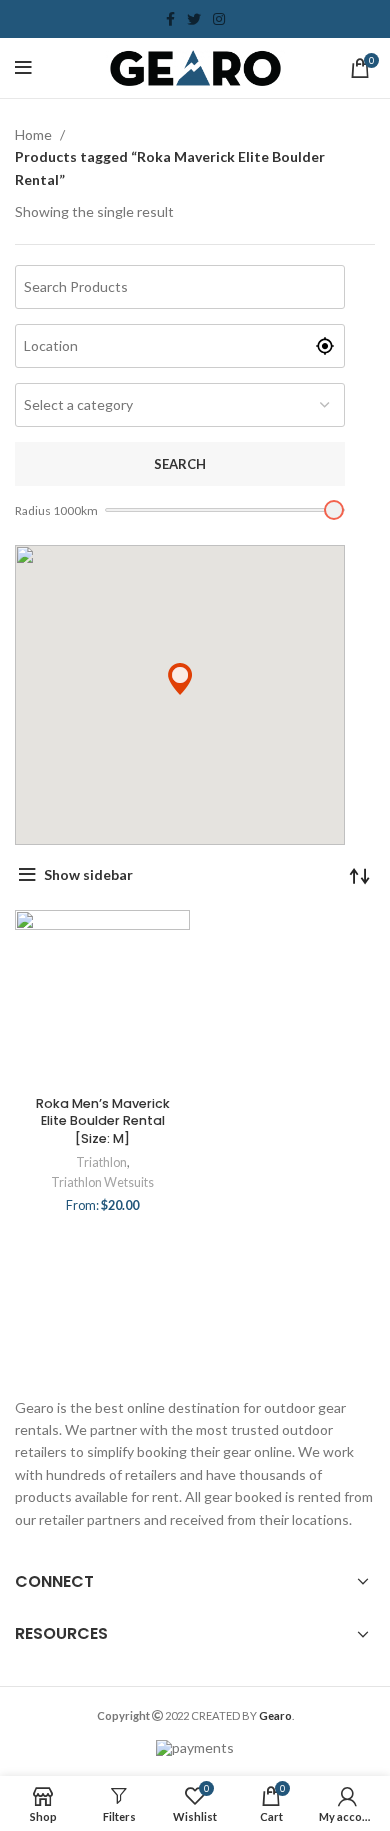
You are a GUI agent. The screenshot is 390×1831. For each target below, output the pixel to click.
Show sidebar (88, 874)
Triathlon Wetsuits (102, 1182)
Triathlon (101, 1162)
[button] (180, 679)
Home (35, 134)
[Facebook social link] (170, 19)
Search (180, 464)
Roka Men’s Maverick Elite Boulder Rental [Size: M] (103, 1121)
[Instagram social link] (219, 19)
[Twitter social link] (194, 19)
